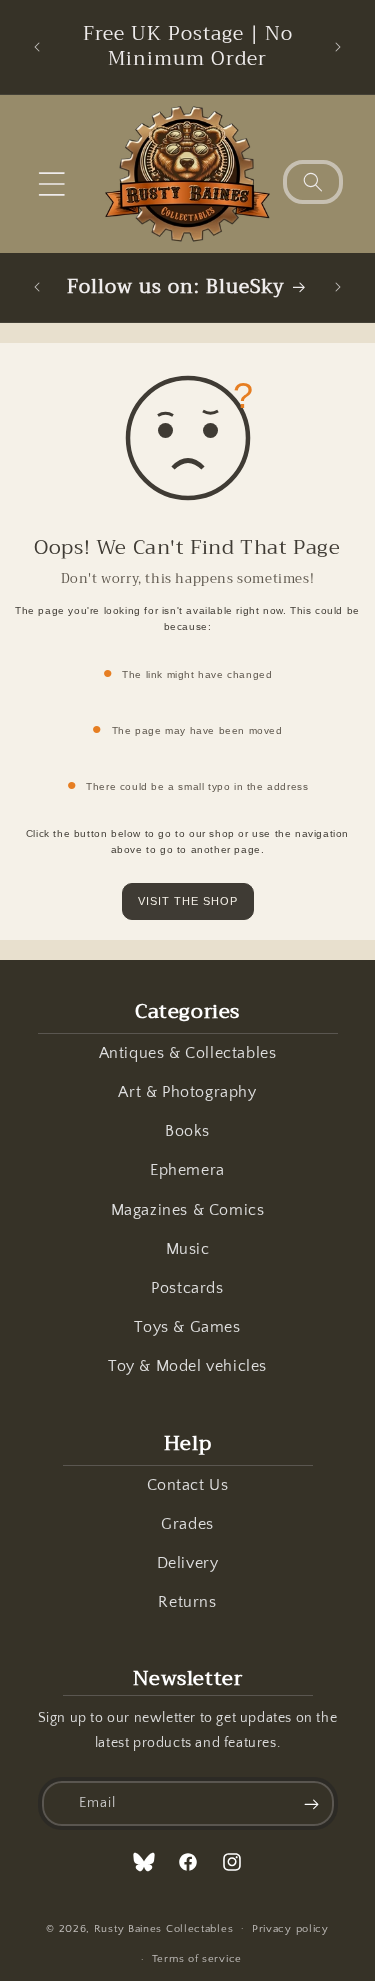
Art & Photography (187, 1092)
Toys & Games (187, 1327)
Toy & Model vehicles (187, 1366)
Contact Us (188, 1485)
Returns (187, 1602)
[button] (52, 184)
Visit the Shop (188, 901)
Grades (187, 1524)
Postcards (187, 1288)
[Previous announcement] (37, 47)
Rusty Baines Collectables (164, 1928)
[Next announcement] (338, 47)
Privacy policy (290, 1929)
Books (187, 1131)
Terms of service (197, 1959)
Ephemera (187, 1170)
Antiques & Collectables (188, 1053)
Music (188, 1249)
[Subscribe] (312, 1803)
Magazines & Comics (188, 1210)
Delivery (188, 1563)
